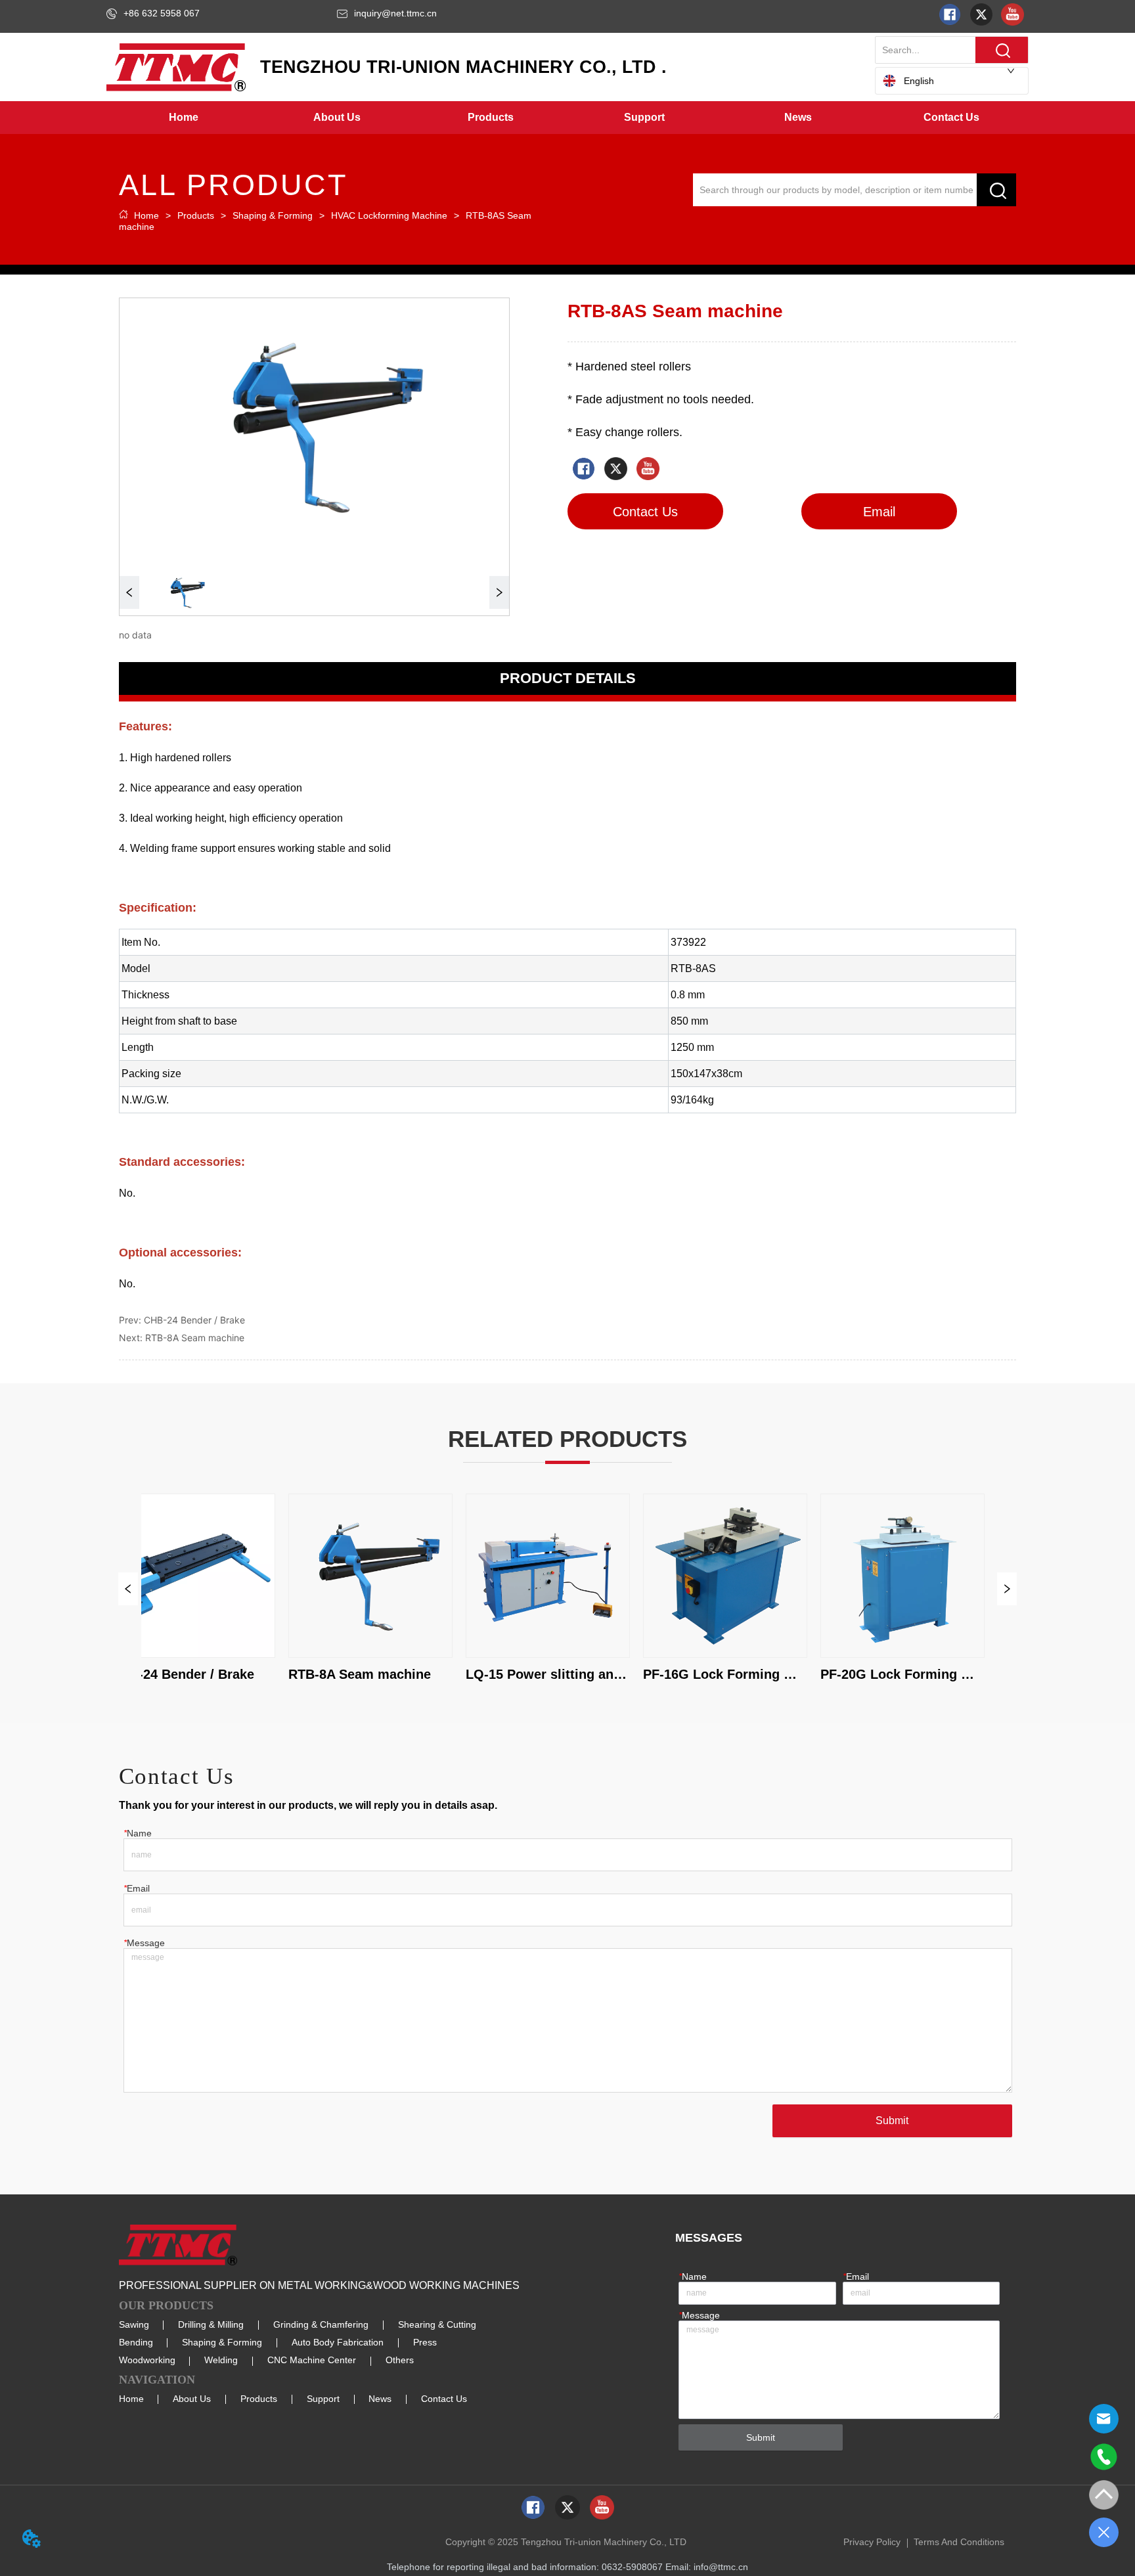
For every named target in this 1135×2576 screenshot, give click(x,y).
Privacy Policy (872, 2542)
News (380, 2399)
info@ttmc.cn (721, 2567)
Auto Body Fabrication (338, 2342)
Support (323, 2399)
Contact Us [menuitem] (951, 117)
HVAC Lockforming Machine (389, 215)
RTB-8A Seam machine (195, 1338)
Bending (136, 2342)
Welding (221, 2360)
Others (400, 2360)
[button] (337, 118)
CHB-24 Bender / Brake (194, 1320)
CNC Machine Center (312, 2360)
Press (425, 2342)
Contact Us (444, 2399)
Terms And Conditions (959, 2542)
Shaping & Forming (273, 215)
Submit (892, 2121)
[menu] (567, 118)
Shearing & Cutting (437, 2324)
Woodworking (147, 2360)
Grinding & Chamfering (321, 2324)
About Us (192, 2399)
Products (196, 215)
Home (146, 215)
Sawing (134, 2324)
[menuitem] (337, 118)
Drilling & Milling (211, 2324)
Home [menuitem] (184, 117)
